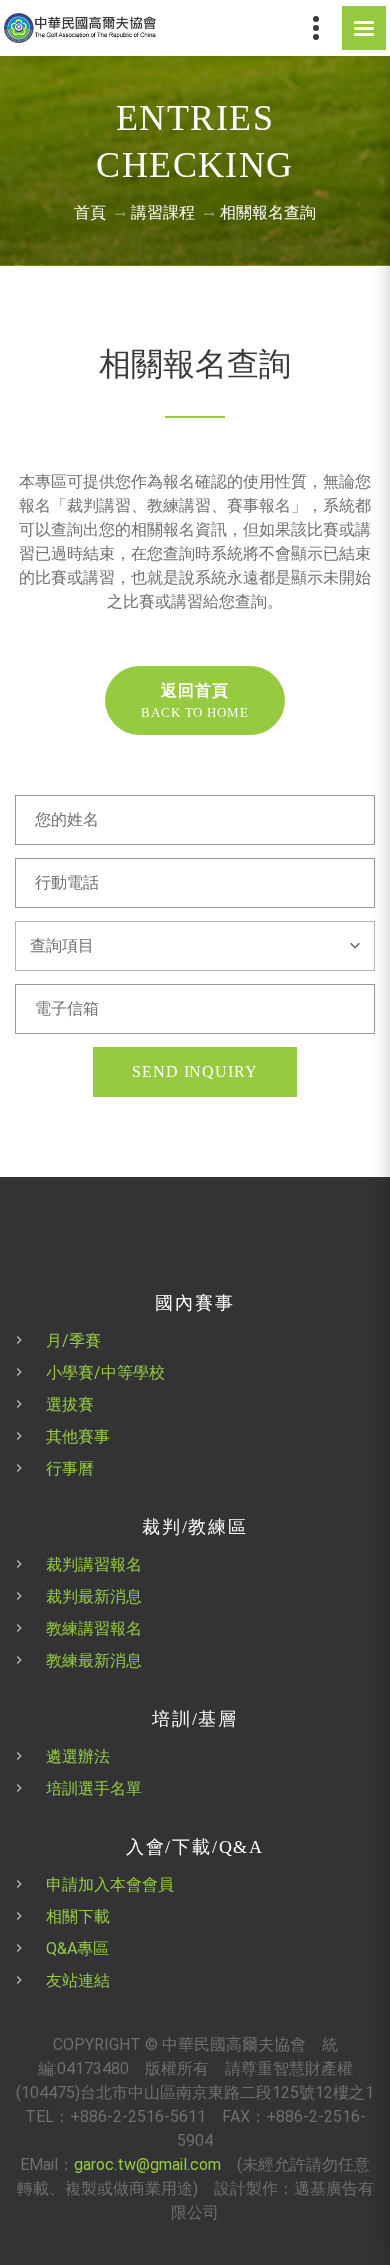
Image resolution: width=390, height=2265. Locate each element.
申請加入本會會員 (110, 1884)
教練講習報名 (94, 1628)
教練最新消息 (94, 1660)
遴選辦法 (78, 1756)
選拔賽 (70, 1404)
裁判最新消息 (94, 1596)
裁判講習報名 (94, 1564)
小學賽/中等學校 (105, 1372)
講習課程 (163, 212)
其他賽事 (78, 1436)
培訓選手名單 (94, 1788)
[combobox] (195, 946)
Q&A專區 (77, 1948)
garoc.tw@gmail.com (147, 2164)
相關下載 (78, 1916)
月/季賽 (73, 1340)
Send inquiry (195, 1071)
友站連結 (78, 1980)
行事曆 (70, 1468)
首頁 (90, 212)
